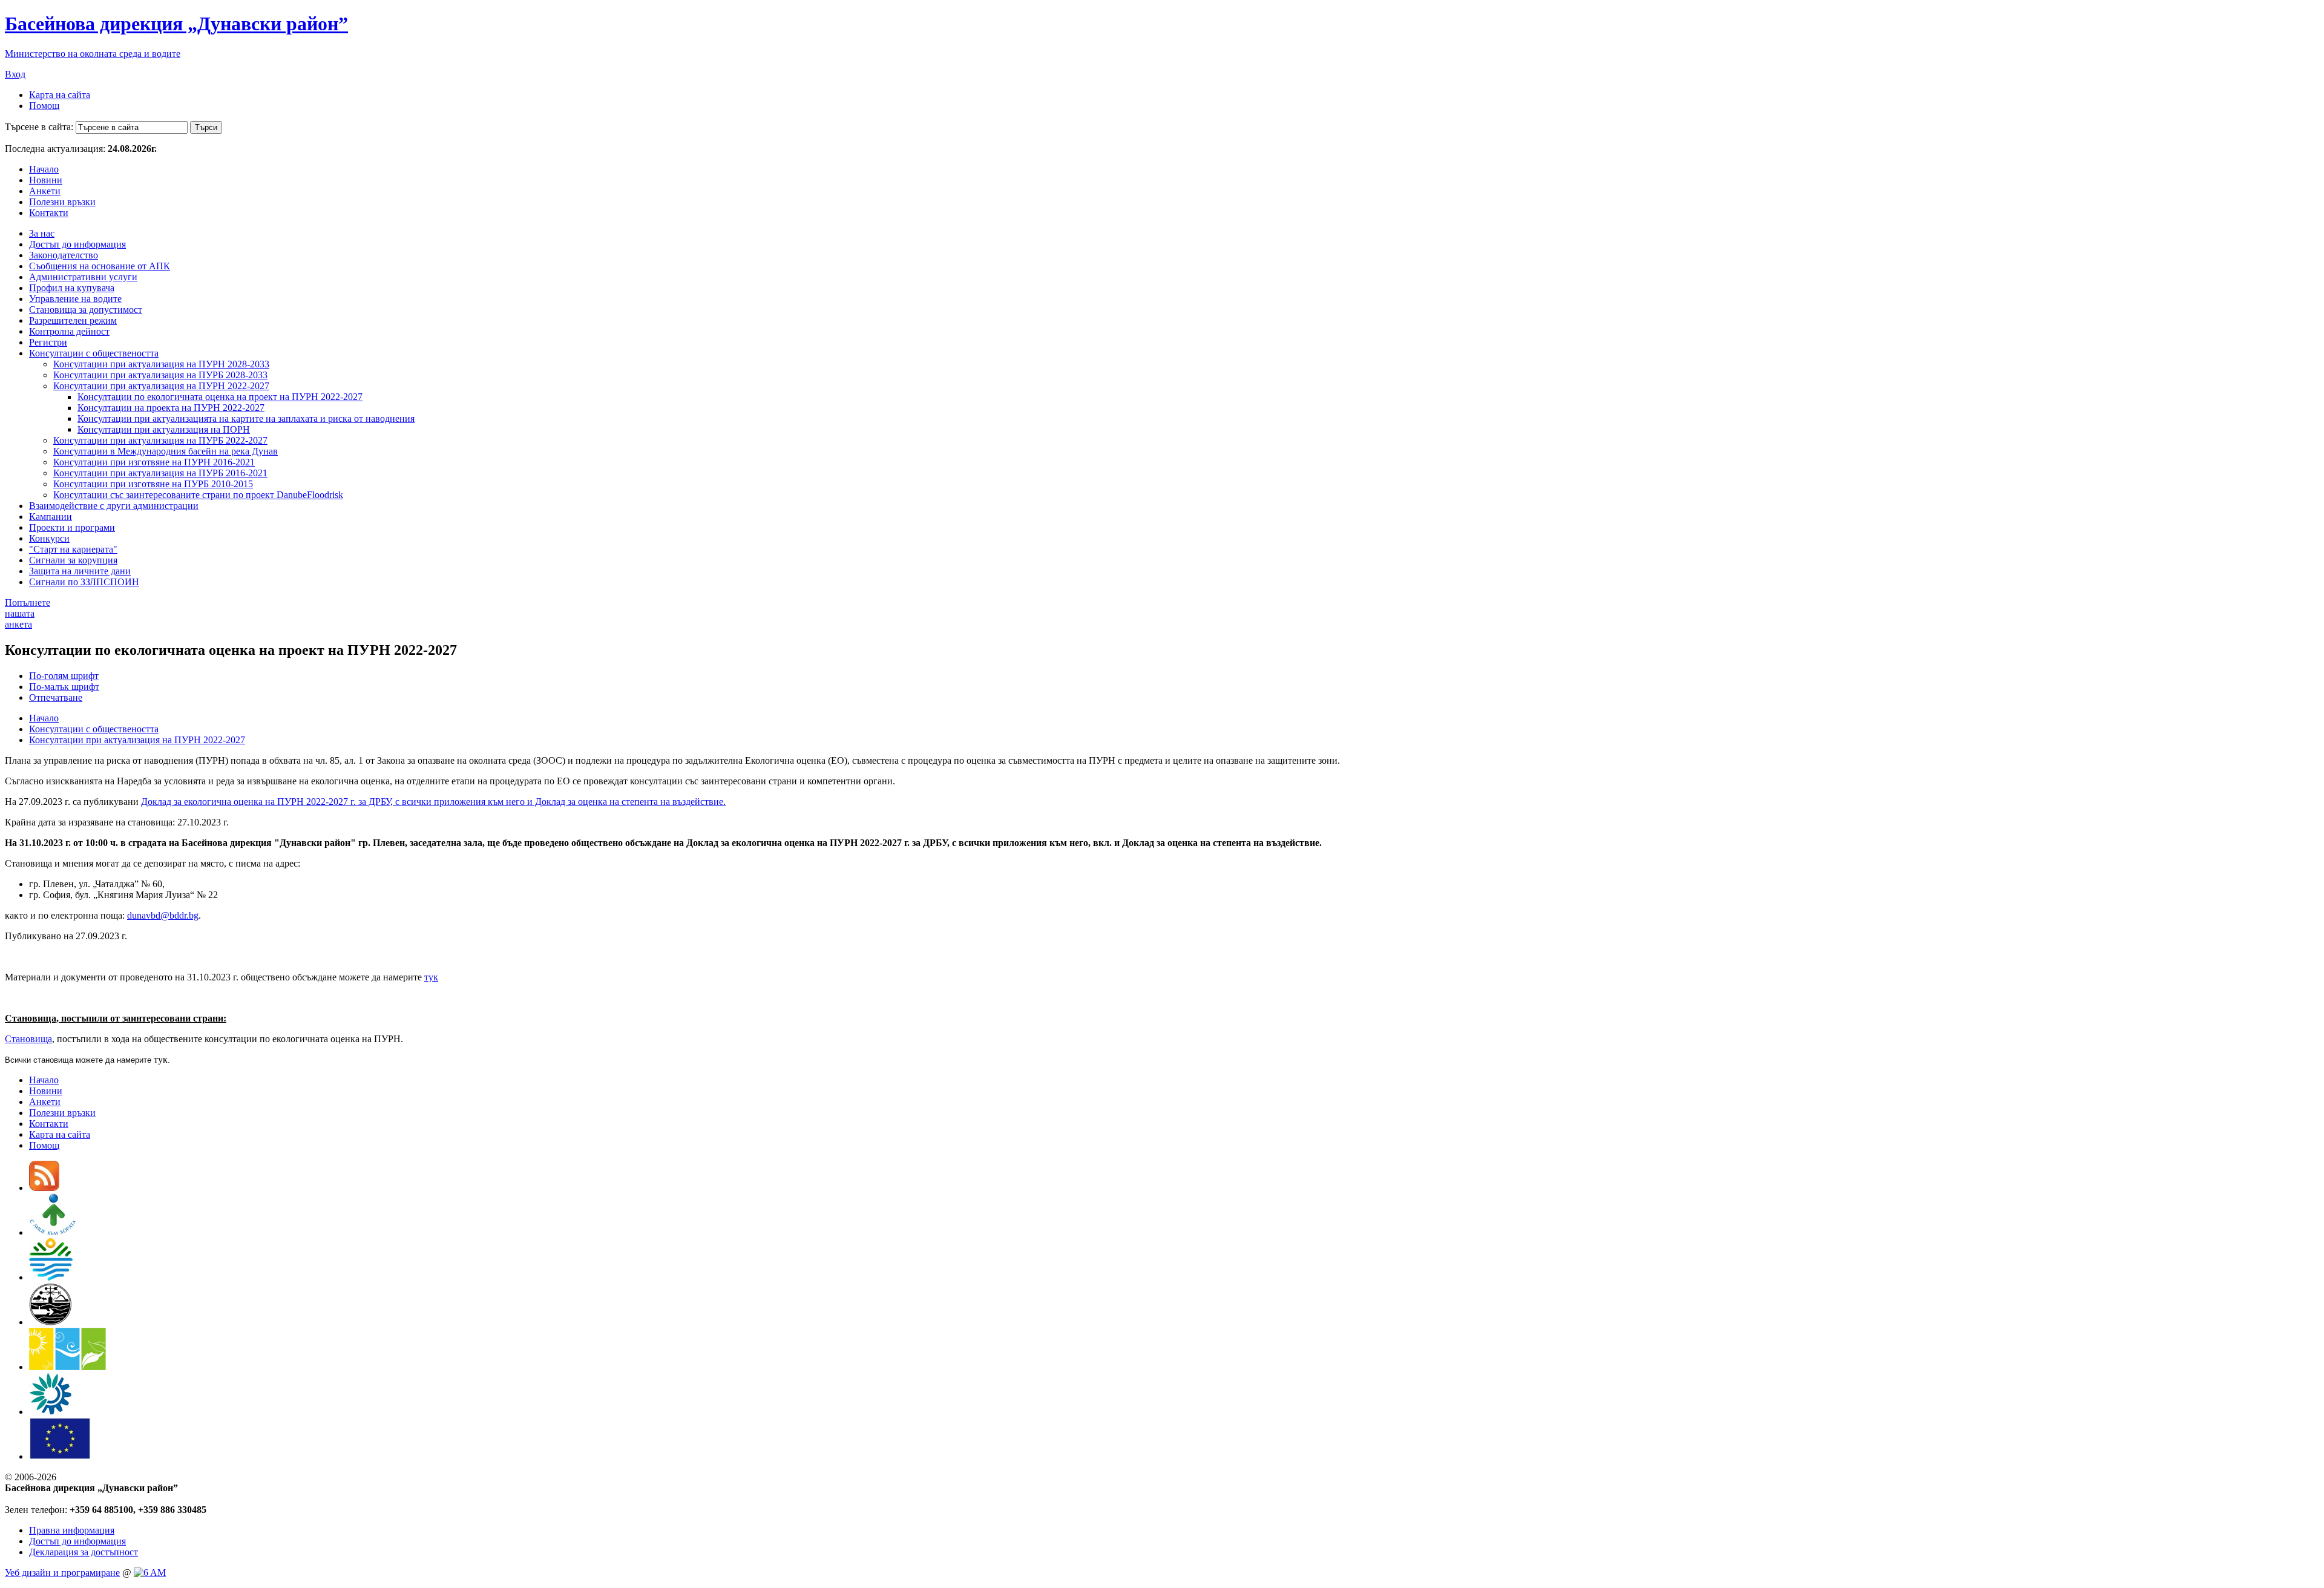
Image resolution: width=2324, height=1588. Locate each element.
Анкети (45, 191)
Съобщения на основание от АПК (100, 266)
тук (431, 977)
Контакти (49, 213)
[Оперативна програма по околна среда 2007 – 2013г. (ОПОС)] (67, 1367)
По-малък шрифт (64, 687)
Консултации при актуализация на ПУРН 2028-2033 (161, 364)
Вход (15, 74)
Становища (28, 1039)
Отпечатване (56, 697)
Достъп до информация (77, 244)
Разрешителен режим (73, 320)
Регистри (48, 342)
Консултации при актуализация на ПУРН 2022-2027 (161, 386)
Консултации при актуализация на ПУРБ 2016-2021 (160, 473)
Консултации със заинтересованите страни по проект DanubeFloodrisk (198, 495)
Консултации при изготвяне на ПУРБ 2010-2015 (153, 484)
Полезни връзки (62, 202)
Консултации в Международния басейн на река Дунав (166, 451)
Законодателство (64, 255)
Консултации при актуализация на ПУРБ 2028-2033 (160, 375)
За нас (42, 233)
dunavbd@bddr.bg (163, 915)
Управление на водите (75, 299)
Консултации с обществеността (94, 353)
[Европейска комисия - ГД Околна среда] (60, 1456)
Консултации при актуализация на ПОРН (164, 429)
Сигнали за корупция (73, 560)
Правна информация (72, 1530)
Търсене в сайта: (39, 127)
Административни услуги (83, 277)
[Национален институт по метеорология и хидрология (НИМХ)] (51, 1322)
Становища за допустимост (86, 310)
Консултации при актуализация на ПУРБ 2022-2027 (160, 440)
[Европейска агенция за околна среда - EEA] (50, 1412)
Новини (46, 180)
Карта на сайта (60, 95)
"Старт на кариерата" (73, 549)
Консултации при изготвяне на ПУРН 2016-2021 (154, 462)
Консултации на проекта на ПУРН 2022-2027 (171, 408)
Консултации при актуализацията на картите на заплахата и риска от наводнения (246, 418)
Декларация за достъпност (84, 1552)
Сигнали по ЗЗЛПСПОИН (84, 582)
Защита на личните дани (80, 571)
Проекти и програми (72, 527)
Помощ (44, 106)
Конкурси (49, 538)
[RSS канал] (44, 1188)
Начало (44, 169)
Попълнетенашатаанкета (28, 613)
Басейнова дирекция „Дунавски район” (176, 24)
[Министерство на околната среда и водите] (51, 1277)
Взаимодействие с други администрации (114, 506)
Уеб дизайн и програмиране (62, 1573)
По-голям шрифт (64, 676)
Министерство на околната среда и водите (93, 54)
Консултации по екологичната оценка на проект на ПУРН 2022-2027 (220, 397)
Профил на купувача (72, 288)
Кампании (51, 517)
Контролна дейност (69, 331)
